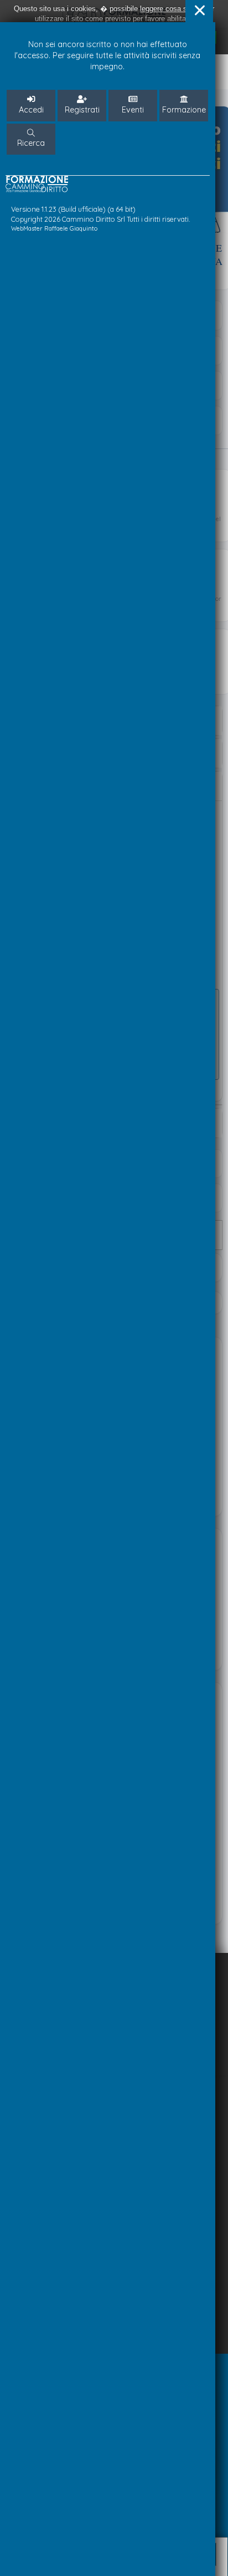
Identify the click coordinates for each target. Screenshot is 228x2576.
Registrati (82, 110)
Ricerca (31, 143)
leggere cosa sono (169, 9)
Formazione (184, 110)
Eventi (133, 110)
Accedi (31, 110)
